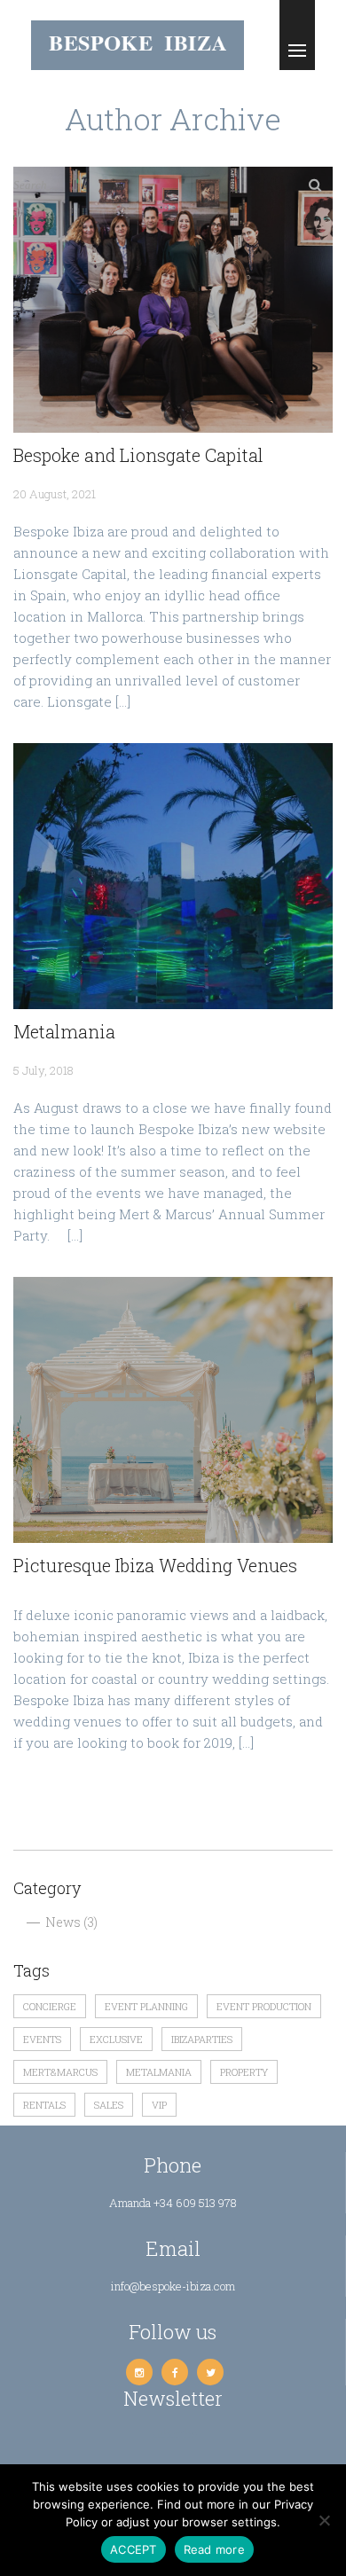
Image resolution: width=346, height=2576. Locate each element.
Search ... (35, 185)
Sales (109, 2105)
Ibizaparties (202, 2039)
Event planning (146, 2006)
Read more (214, 2549)
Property (244, 2072)
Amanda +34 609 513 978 (173, 2203)
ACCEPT (134, 2549)
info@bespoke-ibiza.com (173, 2286)
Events (42, 2039)
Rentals (44, 2105)
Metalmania (159, 2072)
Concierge (50, 2006)
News (63, 1922)
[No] (324, 2520)
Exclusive (116, 2039)
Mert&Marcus (60, 2072)
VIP (159, 2105)
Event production (264, 2006)
